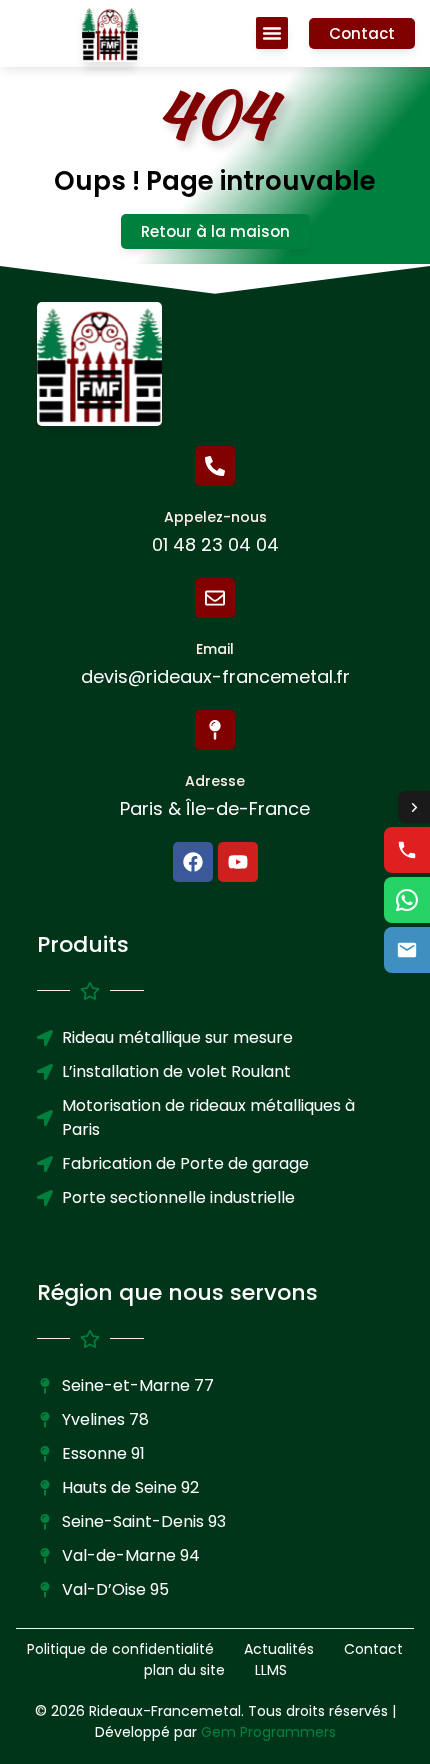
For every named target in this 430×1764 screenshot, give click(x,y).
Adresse (215, 781)
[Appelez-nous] (215, 466)
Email (215, 649)
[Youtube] (238, 862)
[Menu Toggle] (272, 33)
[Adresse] (215, 730)
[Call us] (407, 850)
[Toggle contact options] (414, 807)
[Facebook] (193, 862)
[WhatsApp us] (407, 900)
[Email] (215, 598)
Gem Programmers (268, 1732)
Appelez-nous (215, 517)
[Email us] (407, 950)
